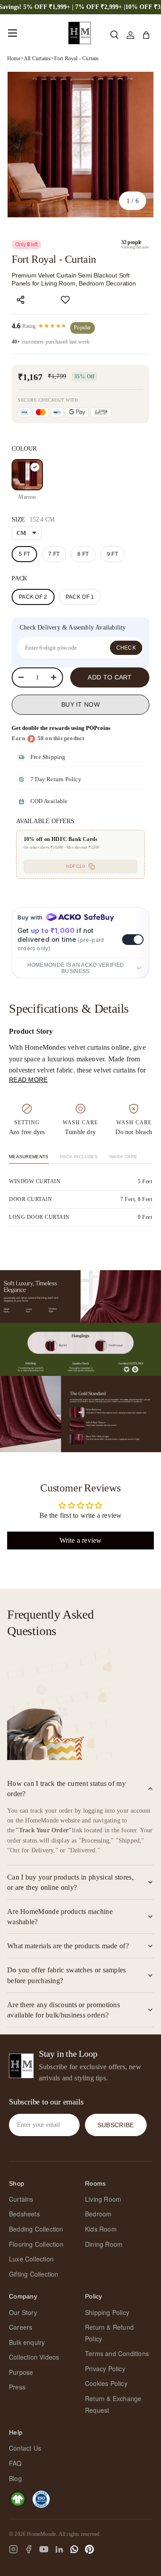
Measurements (29, 1157)
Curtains (21, 2199)
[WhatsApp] (74, 2549)
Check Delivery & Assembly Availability (73, 627)
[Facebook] (29, 2549)
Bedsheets (24, 2214)
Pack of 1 (80, 597)
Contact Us (25, 2448)
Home (14, 58)
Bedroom (98, 2214)
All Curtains (37, 58)
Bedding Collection (36, 2229)
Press (17, 2387)
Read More (28, 1080)
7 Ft (54, 554)
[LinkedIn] (59, 2549)
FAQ (15, 2463)
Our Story (23, 2312)
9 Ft (112, 554)
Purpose (21, 2372)
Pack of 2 (33, 597)
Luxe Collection (31, 2259)
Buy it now (80, 704)
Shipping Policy (107, 2312)
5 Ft (24, 554)
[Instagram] (13, 2549)
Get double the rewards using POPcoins (61, 728)
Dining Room (104, 2244)
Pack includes (79, 1157)
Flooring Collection (36, 2244)
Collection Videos (34, 2357)
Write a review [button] (81, 1540)
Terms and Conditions (117, 2353)
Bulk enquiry (27, 2342)
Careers (21, 2327)
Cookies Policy (106, 2383)
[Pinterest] (89, 2549)
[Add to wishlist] (65, 300)
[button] (146, 35)
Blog (15, 2478)
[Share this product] (21, 300)
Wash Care (123, 1157)
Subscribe (116, 2125)
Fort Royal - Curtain (76, 58)
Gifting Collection (34, 2274)
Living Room (103, 2199)
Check (126, 648)
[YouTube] (44, 2549)
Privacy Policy (105, 2369)
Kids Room (101, 2229)
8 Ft (83, 554)
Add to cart (110, 677)
